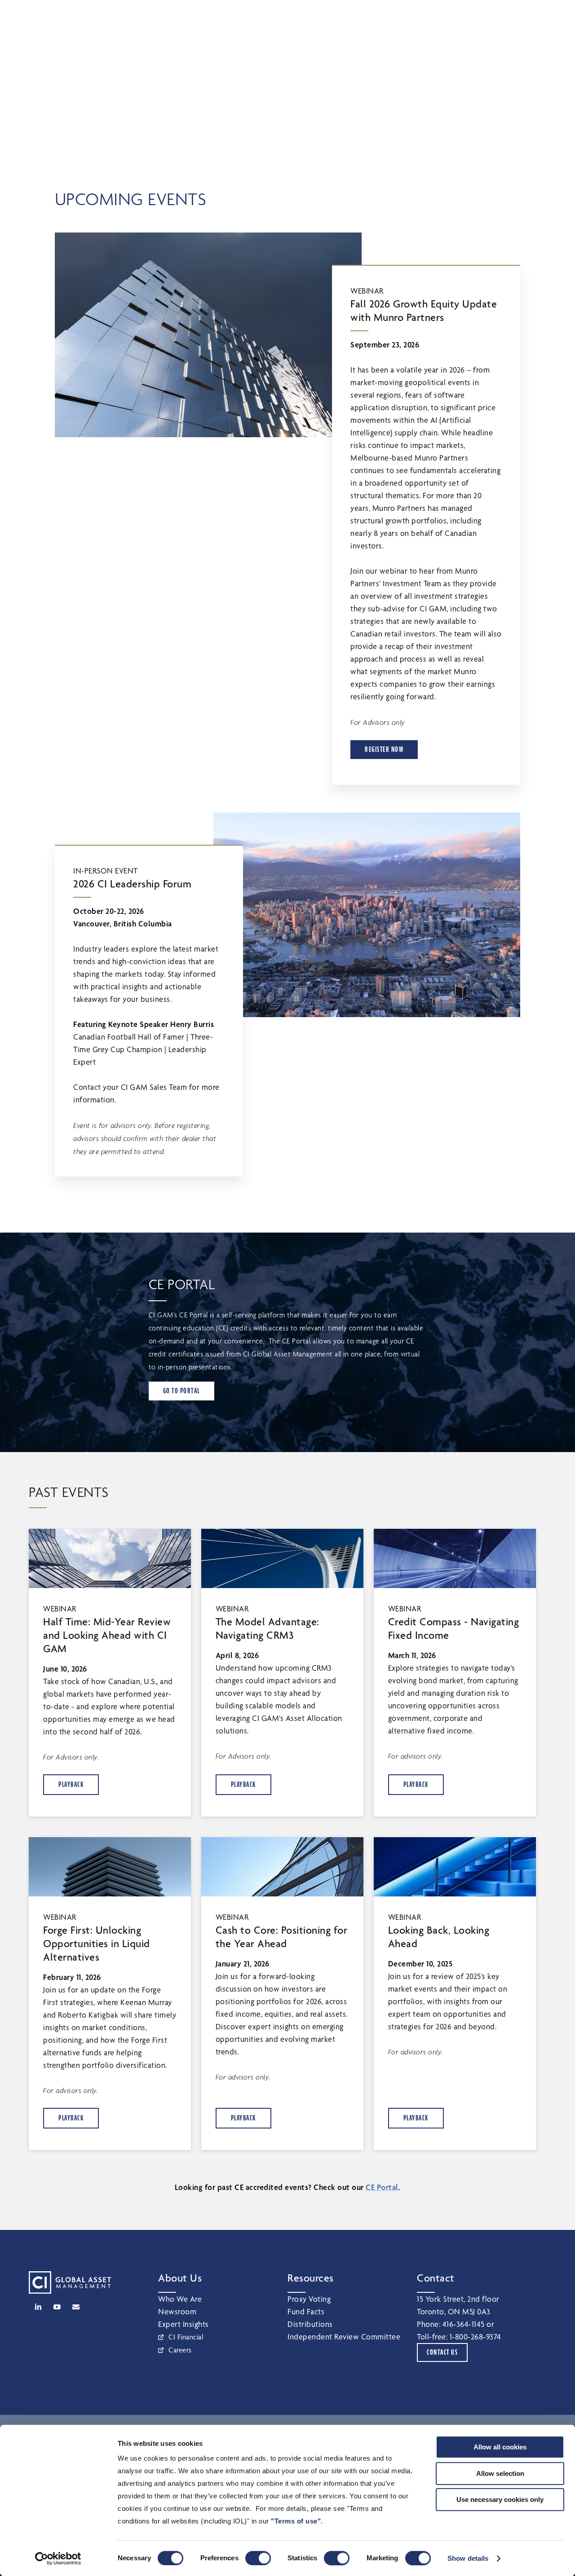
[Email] (76, 2307)
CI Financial (186, 2337)
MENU (548, 16)
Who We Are (180, 2299)
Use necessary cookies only (500, 2499)
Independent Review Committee (344, 2337)
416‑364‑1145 (464, 2324)
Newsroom (177, 2311)
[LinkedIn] (38, 2307)
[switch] (258, 2558)
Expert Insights (184, 2324)
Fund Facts (306, 2311)
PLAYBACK (71, 1784)
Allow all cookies (500, 2447)
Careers (180, 2350)
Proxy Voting (309, 2299)
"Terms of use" (296, 2521)
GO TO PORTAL (181, 1391)
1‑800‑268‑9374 (475, 2337)
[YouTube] (57, 2307)
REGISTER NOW (384, 749)
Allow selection (500, 2473)
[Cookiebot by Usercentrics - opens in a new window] (58, 2558)
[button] (507, 15)
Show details (468, 2558)
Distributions (310, 2324)
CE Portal (382, 2187)
